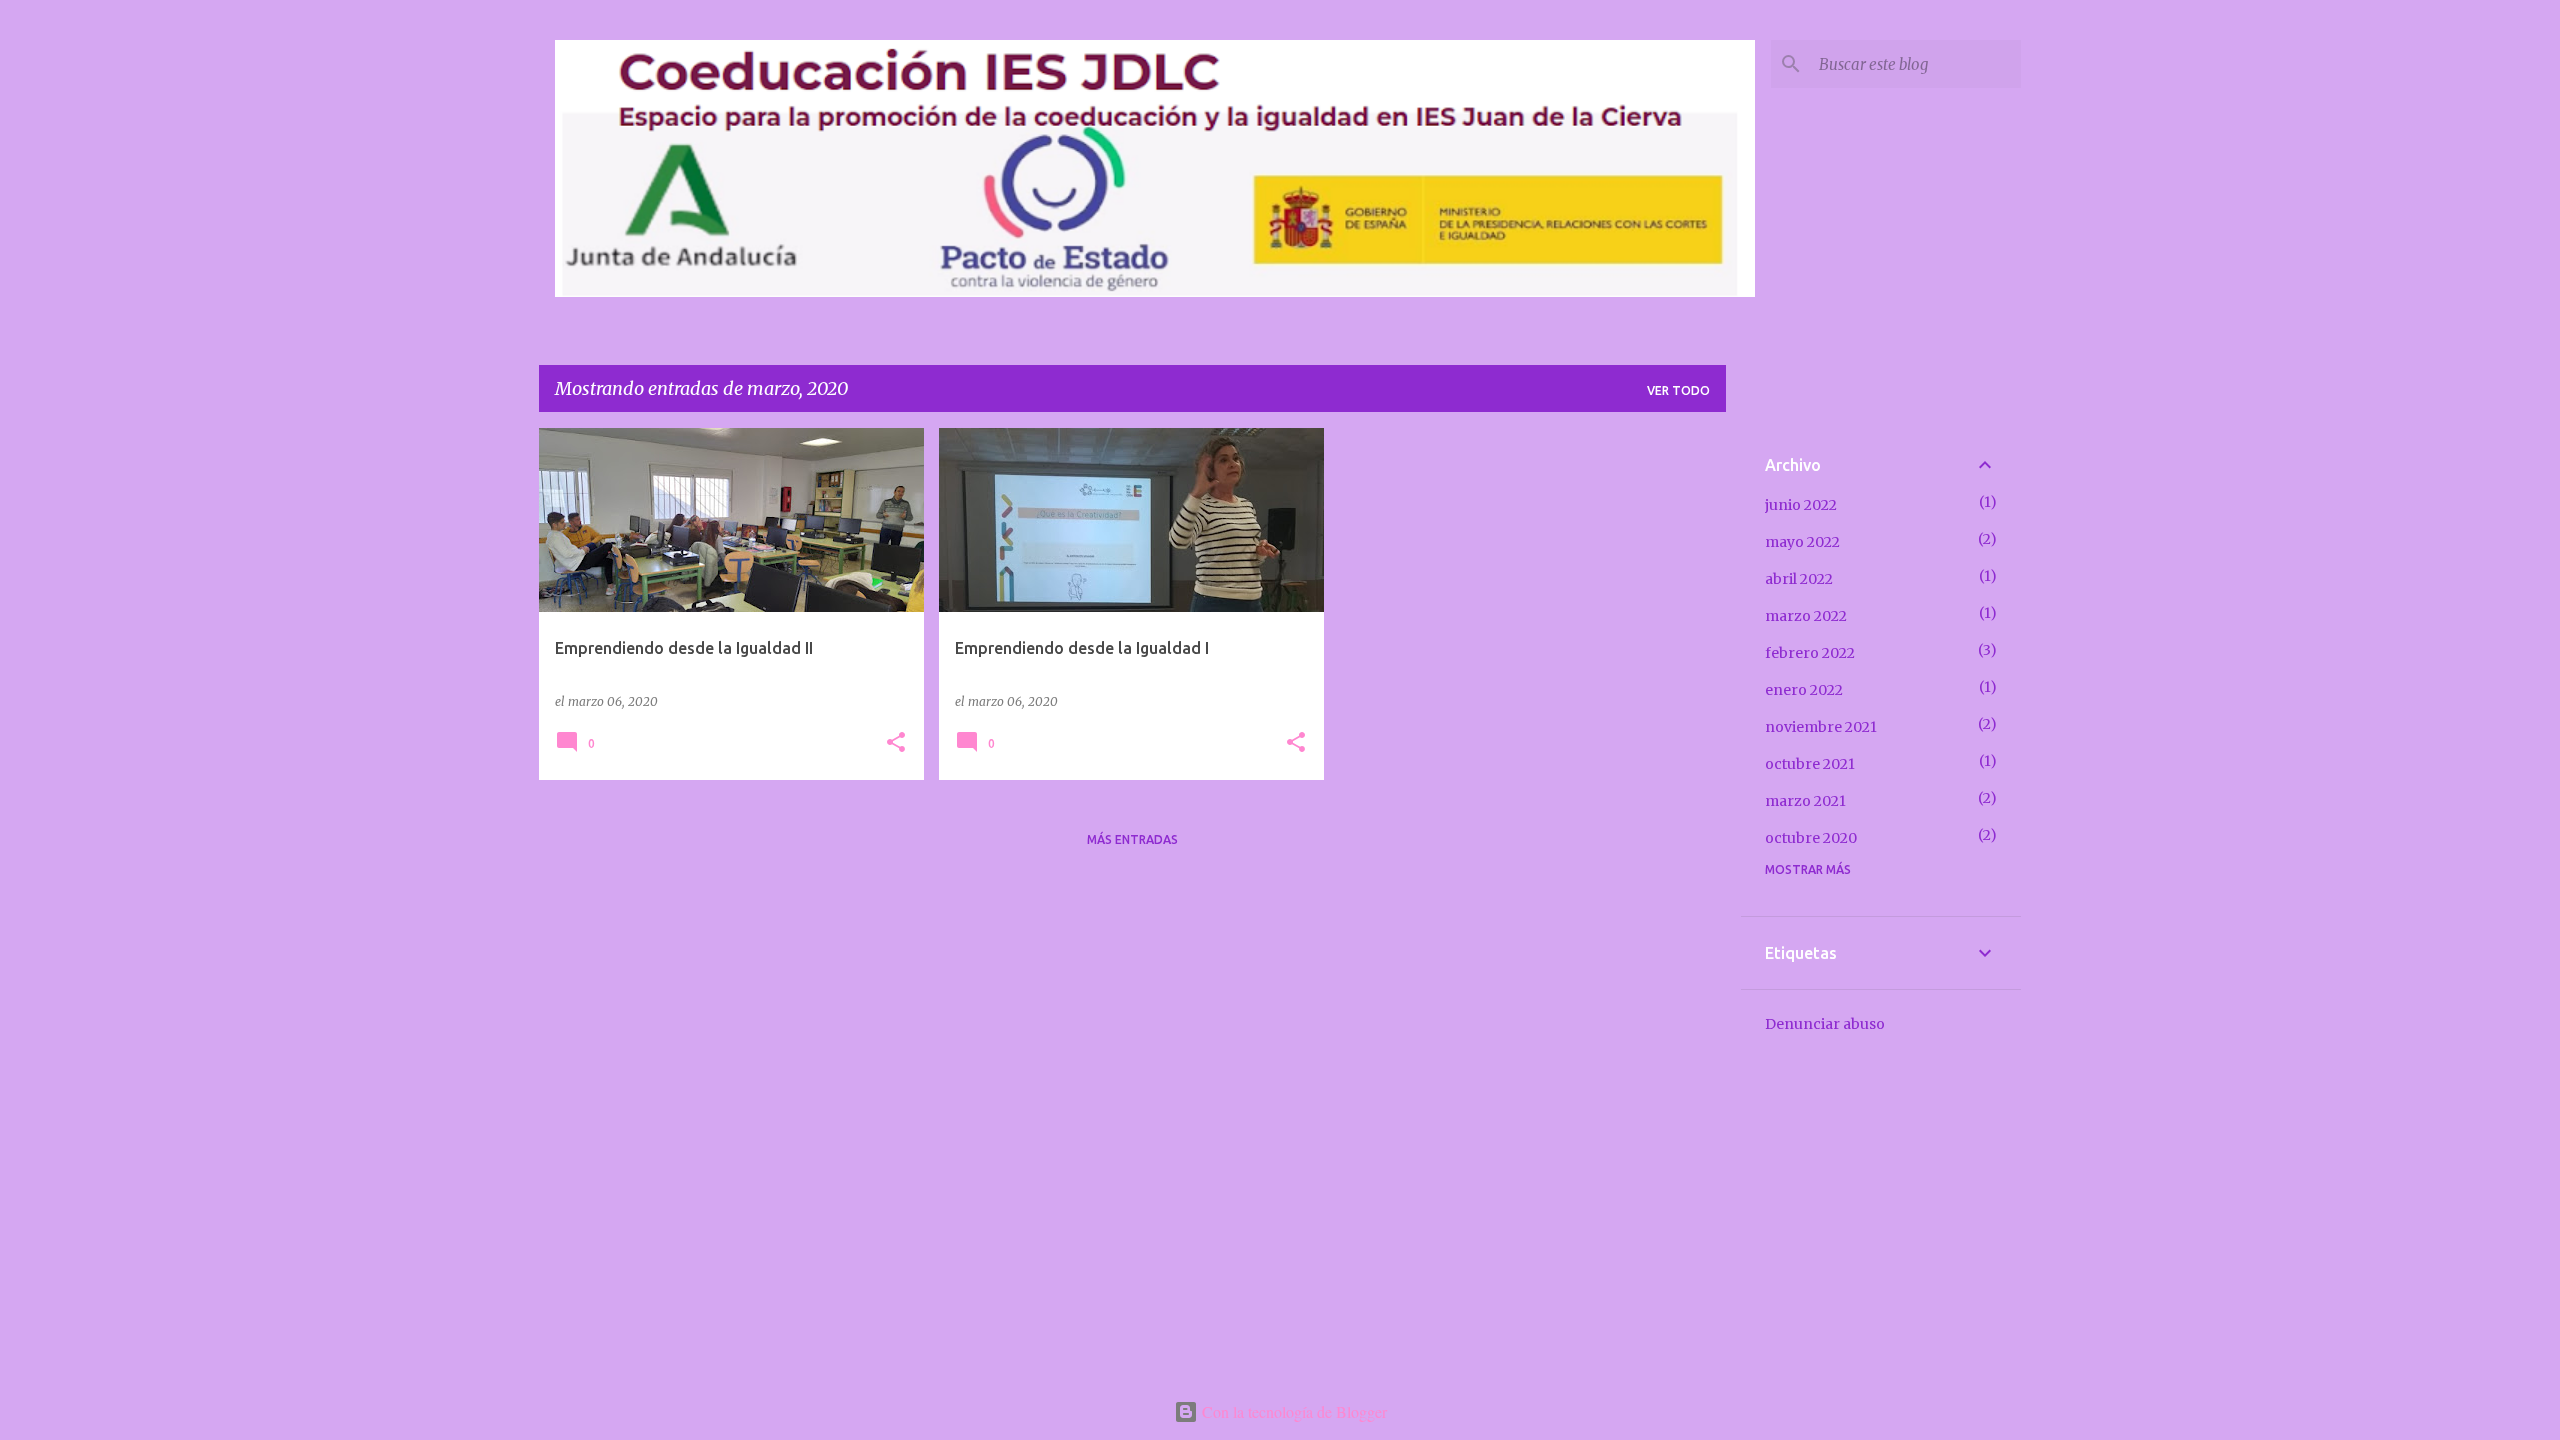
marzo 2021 (1805, 801)
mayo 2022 (1802, 542)
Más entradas (1132, 839)
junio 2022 (1801, 505)
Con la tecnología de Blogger (1292, 1411)
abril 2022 (1799, 579)
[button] (896, 743)
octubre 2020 (1811, 838)
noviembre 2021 (1821, 727)
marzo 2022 (1806, 616)
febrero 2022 (1810, 653)
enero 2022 (1804, 690)
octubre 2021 (1810, 764)
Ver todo (1678, 390)
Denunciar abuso (1825, 1024)
